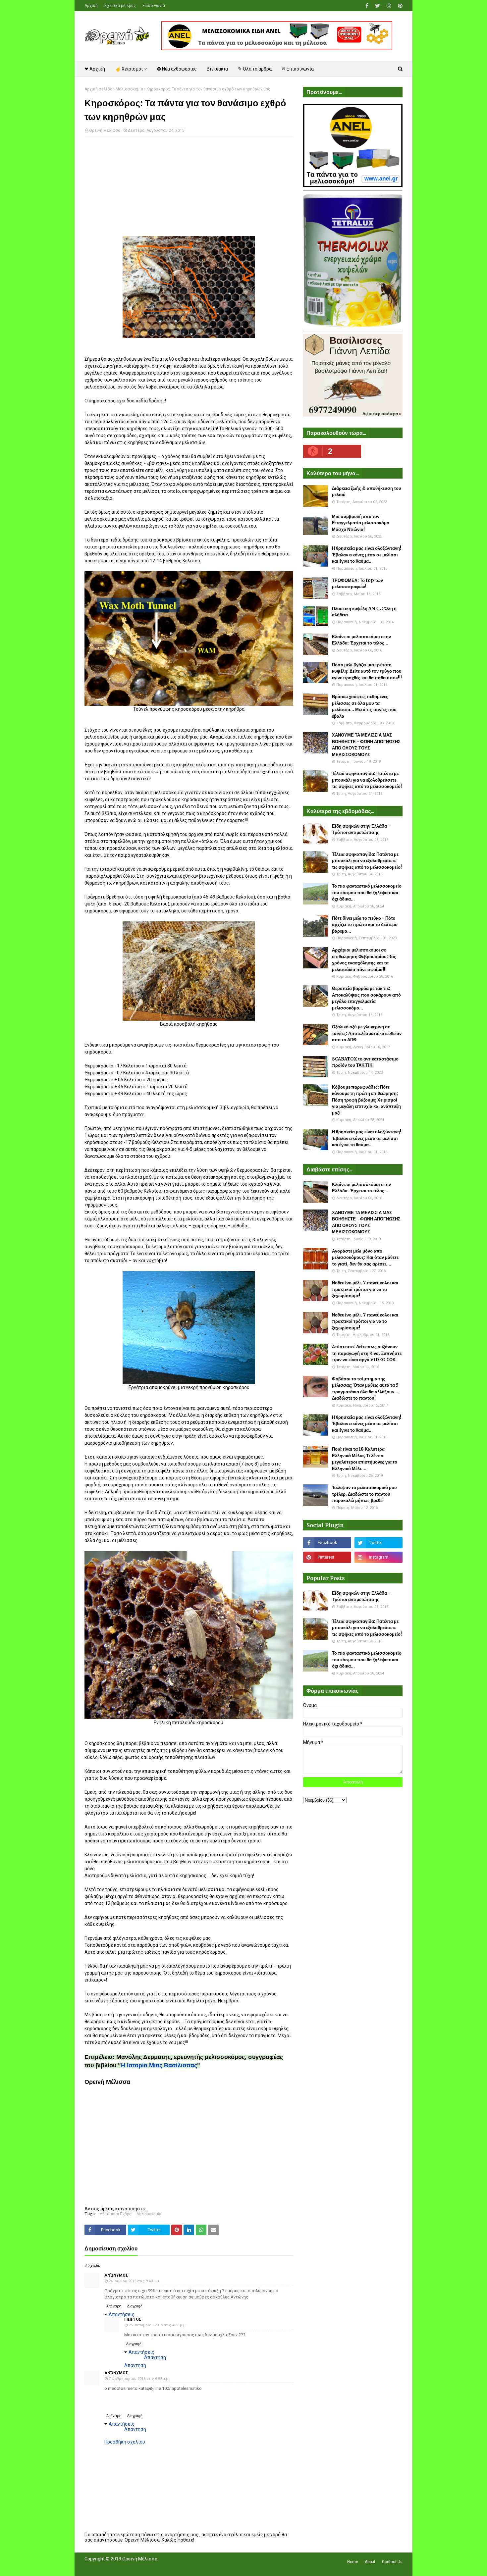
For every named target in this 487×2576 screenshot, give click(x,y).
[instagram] (389, 6)
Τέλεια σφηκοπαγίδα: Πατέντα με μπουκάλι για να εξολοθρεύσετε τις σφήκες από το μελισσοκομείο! (367, 780)
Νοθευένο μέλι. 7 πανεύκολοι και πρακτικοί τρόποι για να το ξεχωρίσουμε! (365, 1289)
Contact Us (392, 2562)
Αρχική (91, 6)
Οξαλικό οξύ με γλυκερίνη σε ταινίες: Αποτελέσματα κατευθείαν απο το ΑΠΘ (367, 1033)
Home (353, 2562)
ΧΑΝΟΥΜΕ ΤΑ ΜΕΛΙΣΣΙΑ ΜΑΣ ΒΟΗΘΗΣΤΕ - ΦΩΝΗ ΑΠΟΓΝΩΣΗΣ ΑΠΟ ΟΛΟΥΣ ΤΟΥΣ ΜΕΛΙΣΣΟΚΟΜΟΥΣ (366, 745)
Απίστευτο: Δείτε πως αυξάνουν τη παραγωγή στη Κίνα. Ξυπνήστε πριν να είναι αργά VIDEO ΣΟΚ (367, 1353)
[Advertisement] (189, 189)
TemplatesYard (133, 2567)
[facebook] (367, 6)
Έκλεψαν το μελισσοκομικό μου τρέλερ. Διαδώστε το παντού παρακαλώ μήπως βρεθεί (364, 1494)
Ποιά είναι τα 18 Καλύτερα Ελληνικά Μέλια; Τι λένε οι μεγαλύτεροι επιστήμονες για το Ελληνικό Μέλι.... (365, 1459)
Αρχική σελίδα (98, 89)
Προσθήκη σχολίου (125, 2442)
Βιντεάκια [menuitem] (217, 69)
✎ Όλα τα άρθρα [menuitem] (255, 69)
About (370, 2562)
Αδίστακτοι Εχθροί (116, 2214)
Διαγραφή (135, 2306)
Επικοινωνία (154, 6)
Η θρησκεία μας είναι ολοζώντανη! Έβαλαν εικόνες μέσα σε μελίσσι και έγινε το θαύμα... (367, 555)
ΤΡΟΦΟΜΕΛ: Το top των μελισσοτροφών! (357, 584)
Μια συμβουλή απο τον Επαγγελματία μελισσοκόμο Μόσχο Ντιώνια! (361, 523)
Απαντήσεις (122, 2314)
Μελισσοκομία (129, 89)
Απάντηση (114, 2306)
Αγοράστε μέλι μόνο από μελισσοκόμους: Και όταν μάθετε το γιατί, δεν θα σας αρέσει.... (365, 1258)
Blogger (178, 2567)
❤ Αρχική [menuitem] (95, 69)
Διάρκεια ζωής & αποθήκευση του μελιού (367, 492)
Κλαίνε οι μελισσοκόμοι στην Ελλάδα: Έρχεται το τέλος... (361, 640)
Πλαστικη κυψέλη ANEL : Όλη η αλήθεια (364, 612)
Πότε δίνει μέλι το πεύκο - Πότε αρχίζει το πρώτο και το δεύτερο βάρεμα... (365, 925)
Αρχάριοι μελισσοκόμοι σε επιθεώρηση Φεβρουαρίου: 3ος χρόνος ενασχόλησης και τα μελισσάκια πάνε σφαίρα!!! (364, 960)
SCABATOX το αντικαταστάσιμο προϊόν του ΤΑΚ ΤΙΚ (365, 1062)
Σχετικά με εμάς (120, 6)
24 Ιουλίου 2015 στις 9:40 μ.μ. (134, 2281)
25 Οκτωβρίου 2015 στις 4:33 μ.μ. (158, 2325)
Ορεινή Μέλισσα (105, 130)
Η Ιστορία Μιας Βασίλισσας (159, 2065)
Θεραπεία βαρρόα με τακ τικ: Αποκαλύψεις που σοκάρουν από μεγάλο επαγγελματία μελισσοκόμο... (366, 998)
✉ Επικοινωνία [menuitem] (298, 69)
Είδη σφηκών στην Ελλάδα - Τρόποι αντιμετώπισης (361, 829)
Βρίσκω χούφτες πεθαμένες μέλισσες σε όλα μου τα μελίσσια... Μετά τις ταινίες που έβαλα (364, 706)
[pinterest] (399, 6)
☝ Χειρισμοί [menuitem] (129, 69)
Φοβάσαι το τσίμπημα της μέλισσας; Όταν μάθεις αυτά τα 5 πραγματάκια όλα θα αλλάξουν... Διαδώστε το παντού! (365, 1389)
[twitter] (378, 6)
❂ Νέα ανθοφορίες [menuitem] (177, 69)
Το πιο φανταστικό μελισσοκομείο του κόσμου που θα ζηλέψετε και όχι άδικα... (367, 893)
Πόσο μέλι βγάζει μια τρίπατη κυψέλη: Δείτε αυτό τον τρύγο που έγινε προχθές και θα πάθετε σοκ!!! (367, 671)
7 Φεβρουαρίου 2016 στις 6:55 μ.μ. (139, 2379)
